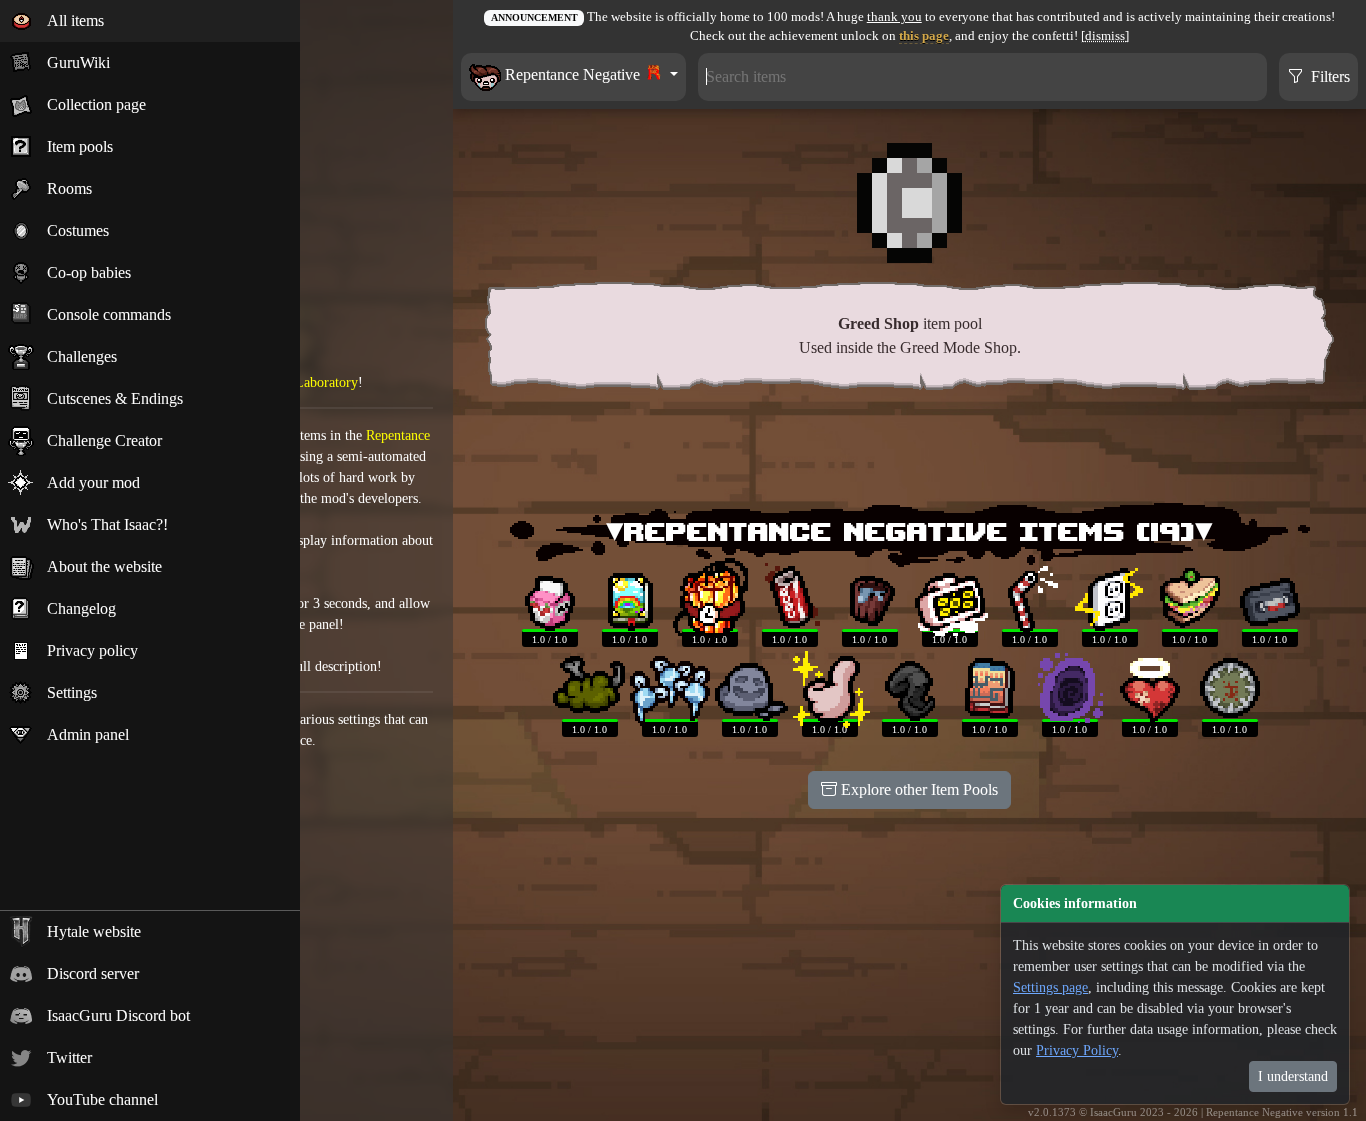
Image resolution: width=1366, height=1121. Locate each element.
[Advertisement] (910, 451)
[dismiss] (1105, 36)
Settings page (1050, 987)
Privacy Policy (1077, 1050)
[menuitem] (150, 21)
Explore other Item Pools (917, 789)
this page (924, 36)
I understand (1293, 1076)
